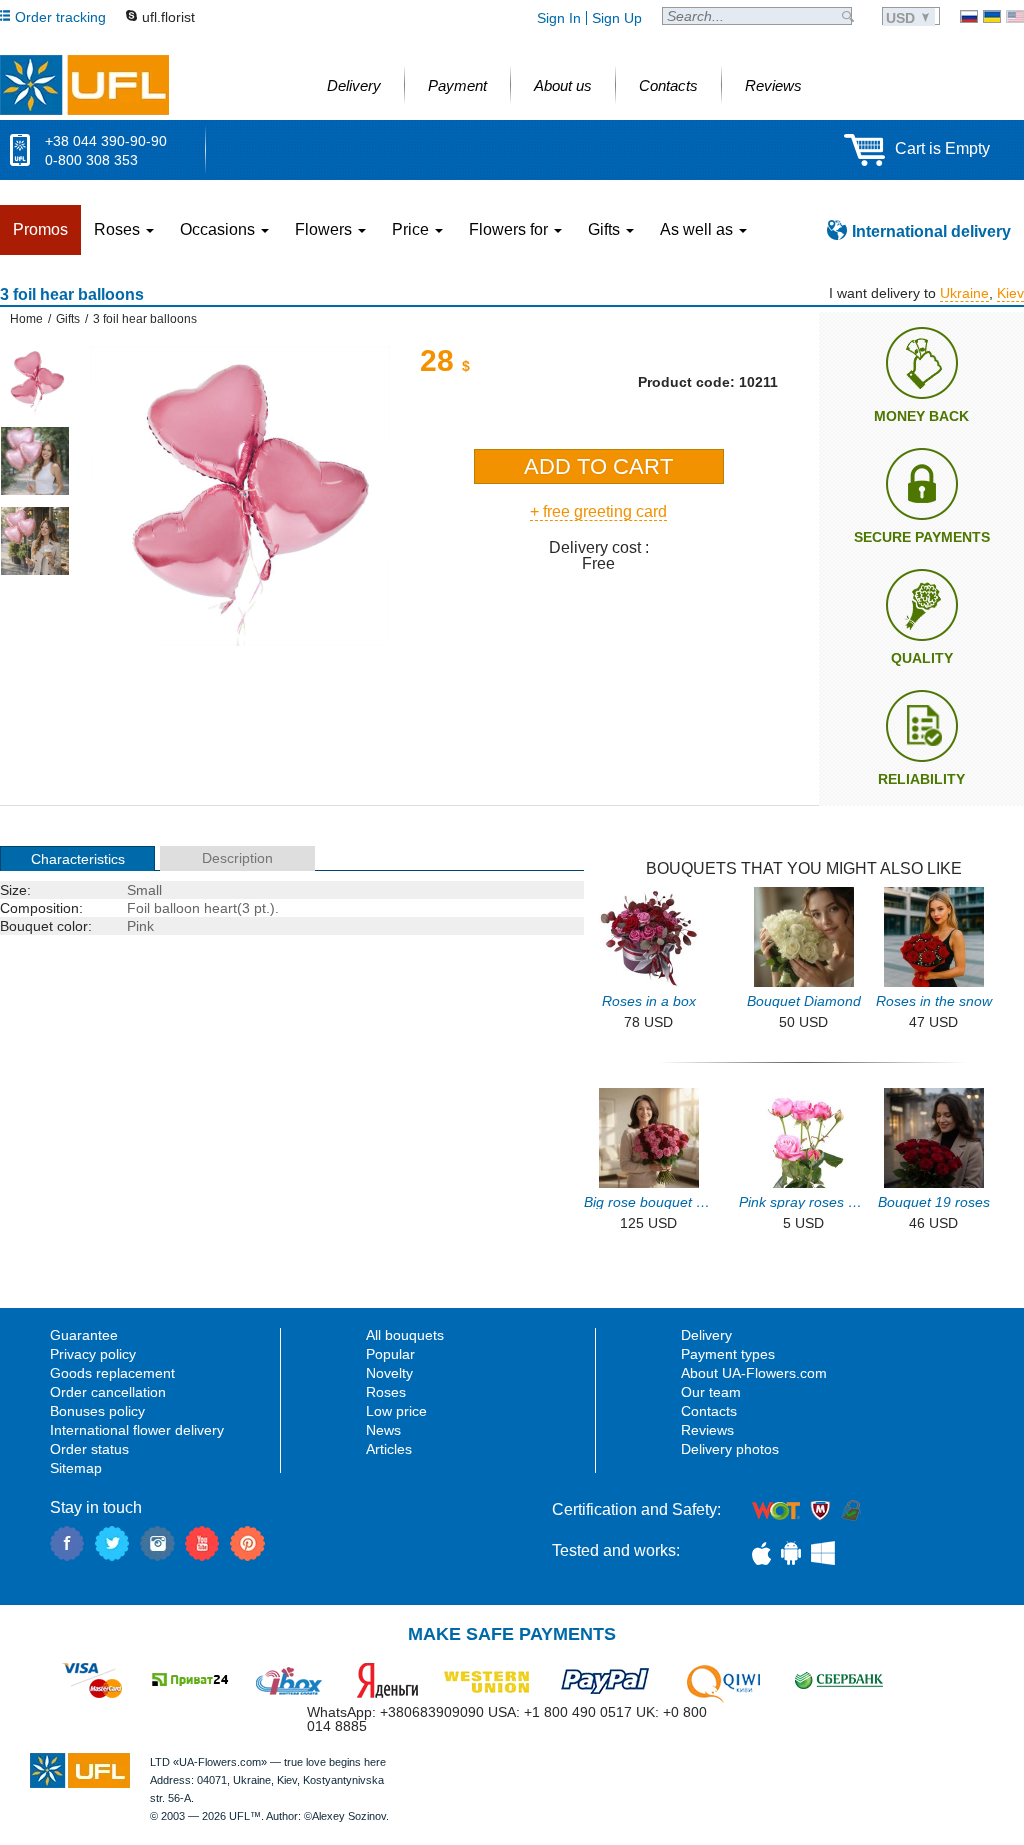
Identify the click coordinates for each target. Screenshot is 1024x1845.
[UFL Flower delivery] (84, 85)
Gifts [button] (606, 229)
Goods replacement (112, 1373)
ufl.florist (168, 17)
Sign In (559, 18)
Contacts (709, 1411)
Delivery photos (730, 1449)
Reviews (707, 1430)
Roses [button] (119, 229)
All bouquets (405, 1335)
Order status (89, 1449)
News (383, 1430)
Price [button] (412, 229)
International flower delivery (137, 1430)
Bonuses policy (97, 1411)
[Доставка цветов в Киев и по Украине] (969, 16)
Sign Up (617, 18)
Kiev (1010, 293)
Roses (386, 1392)
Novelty (389, 1373)
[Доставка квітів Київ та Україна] (992, 16)
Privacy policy (93, 1354)
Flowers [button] (325, 229)
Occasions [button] (219, 229)
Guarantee (84, 1335)
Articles (389, 1449)
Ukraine (964, 293)
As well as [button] (698, 229)
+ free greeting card (598, 511)
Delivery (706, 1335)
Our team (711, 1392)
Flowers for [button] (510, 229)
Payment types (728, 1354)
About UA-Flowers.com (754, 1373)
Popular (390, 1354)
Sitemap (76, 1468)
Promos (40, 229)
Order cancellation (108, 1392)
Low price (396, 1411)
